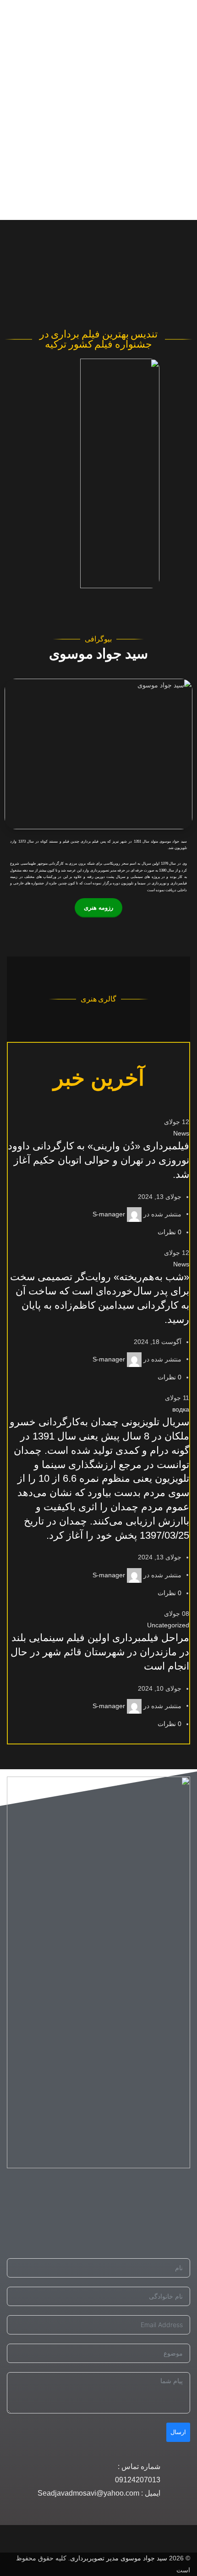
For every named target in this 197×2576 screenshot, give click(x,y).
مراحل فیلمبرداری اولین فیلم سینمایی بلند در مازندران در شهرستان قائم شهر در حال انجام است (100, 1652)
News (181, 1133)
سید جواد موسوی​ (98, 654)
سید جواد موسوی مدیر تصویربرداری (119, 2558)
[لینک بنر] (98, 754)
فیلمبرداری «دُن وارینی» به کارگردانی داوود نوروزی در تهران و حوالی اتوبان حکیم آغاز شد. (98, 1160)
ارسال (178, 2432)
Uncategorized (168, 1625)
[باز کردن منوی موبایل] (186, 234)
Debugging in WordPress (92, 179)
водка (181, 1409)
